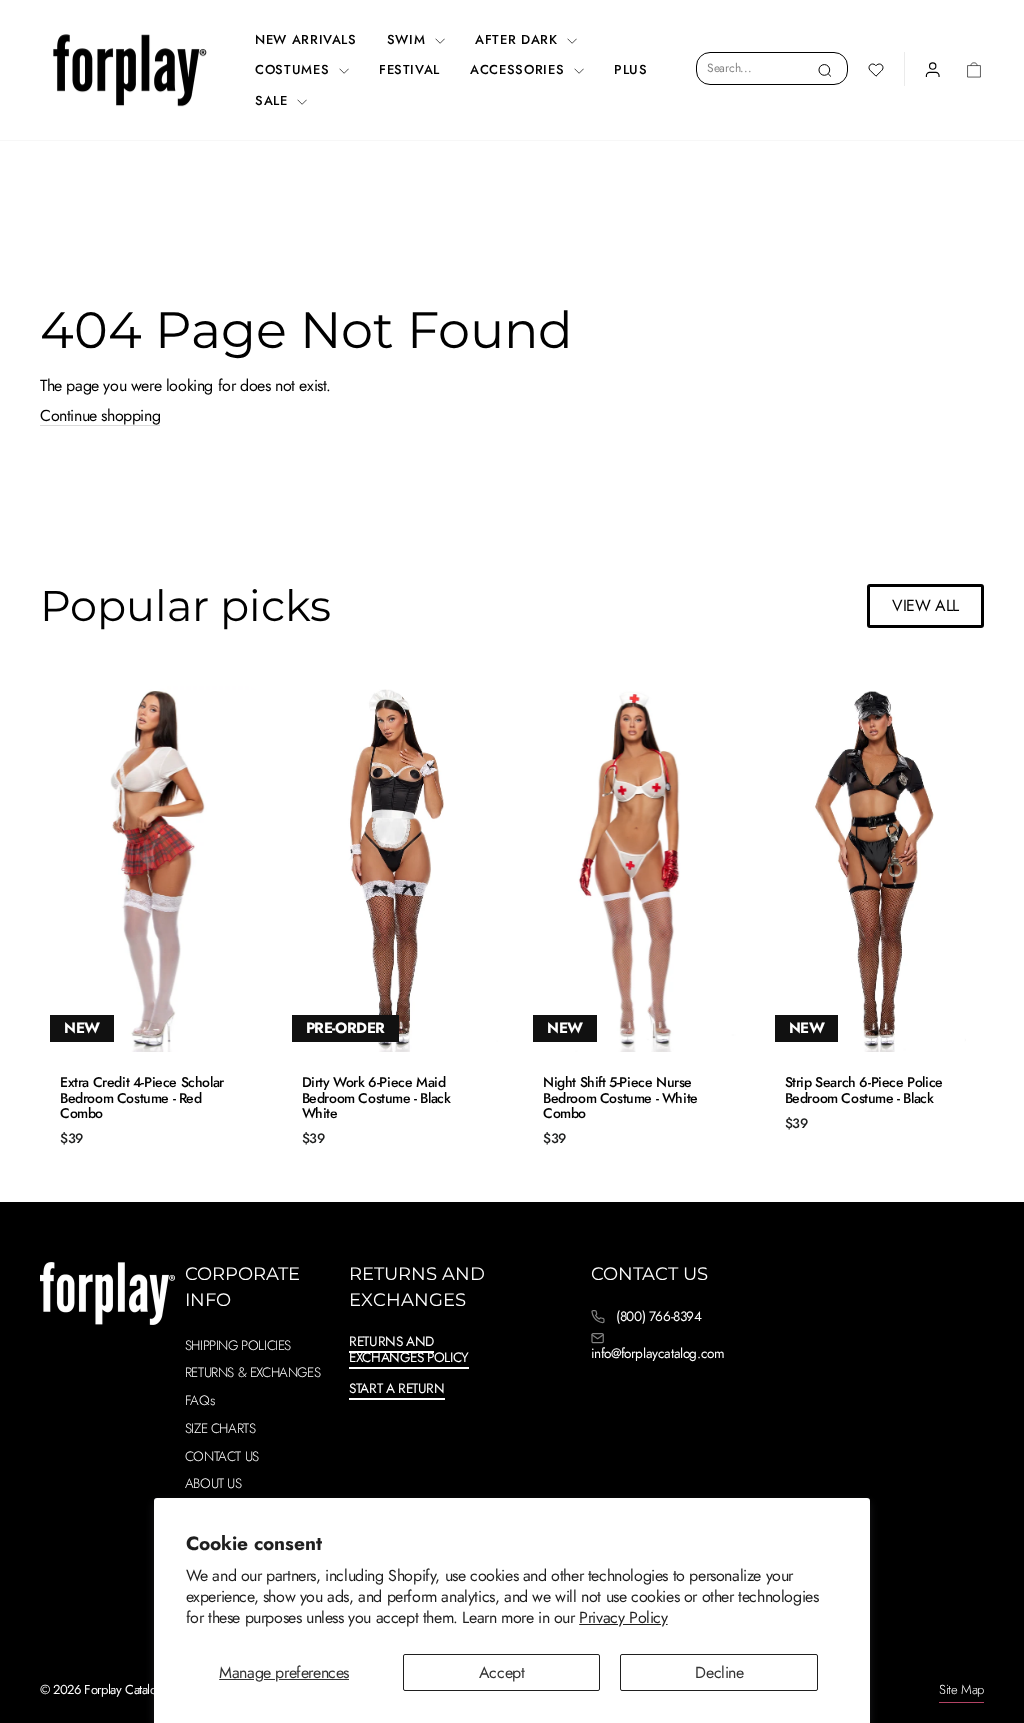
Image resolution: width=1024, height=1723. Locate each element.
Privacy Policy (623, 1617)
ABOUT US (213, 1483)
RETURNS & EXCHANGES (252, 1372)
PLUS (631, 69)
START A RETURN (396, 1388)
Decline (719, 1672)
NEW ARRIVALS (306, 39)
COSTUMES (294, 69)
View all (925, 605)
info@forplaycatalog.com (658, 1353)
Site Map (961, 1689)
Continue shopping (100, 416)
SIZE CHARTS (220, 1428)
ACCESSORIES (519, 69)
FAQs (199, 1400)
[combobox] (772, 68)
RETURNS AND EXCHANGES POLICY (409, 1349)
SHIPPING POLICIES (238, 1345)
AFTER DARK (518, 39)
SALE (273, 100)
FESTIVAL (409, 69)
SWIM (408, 39)
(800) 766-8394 (658, 1316)
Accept (502, 1672)
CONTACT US (222, 1456)
